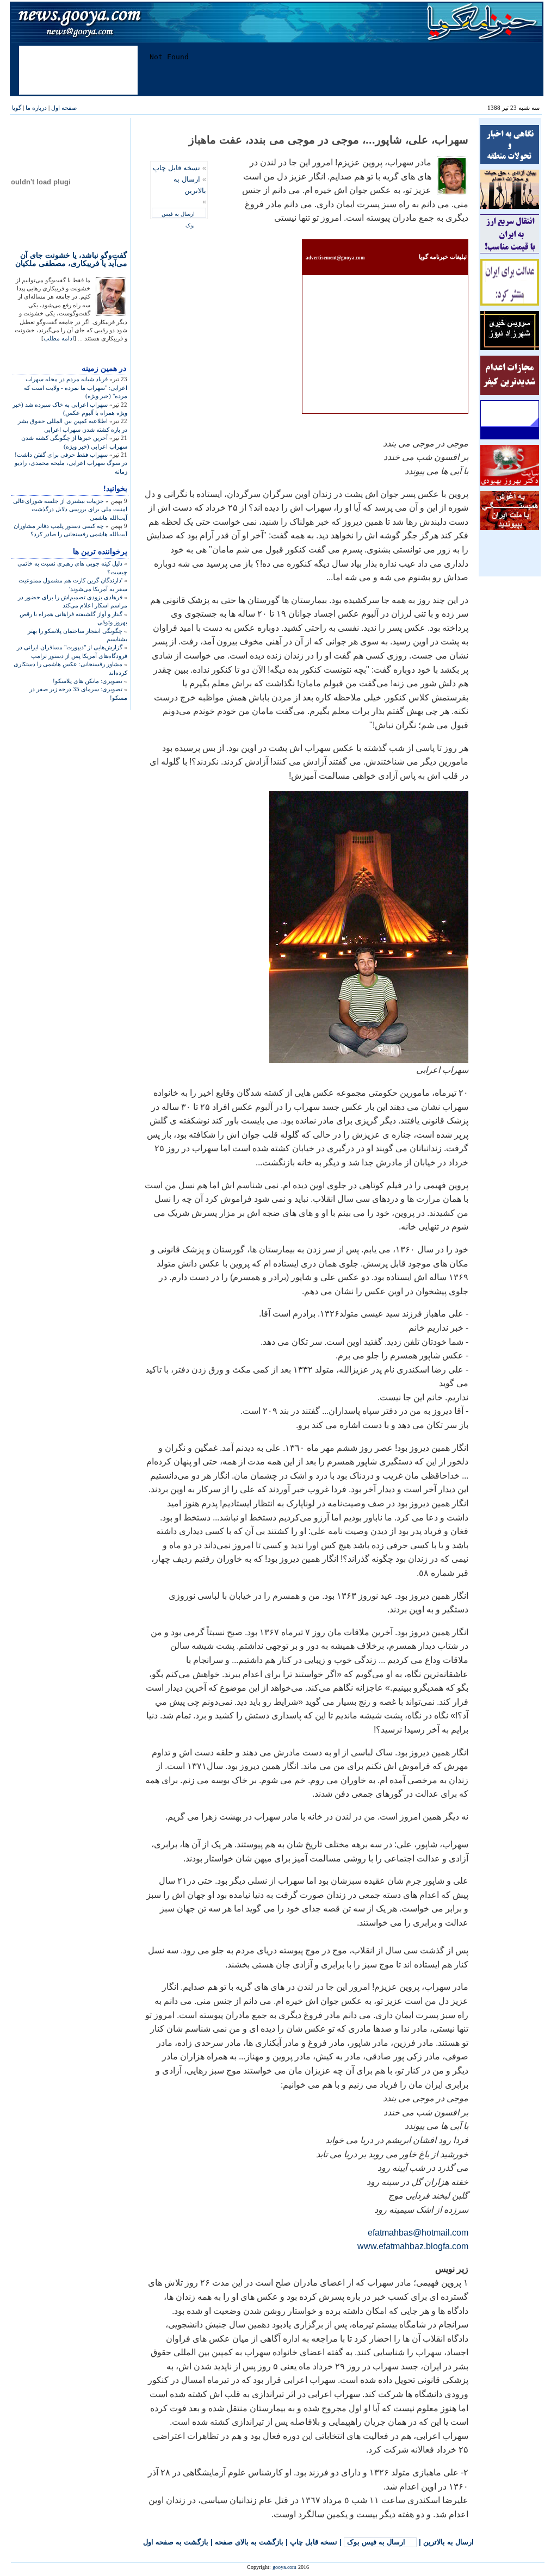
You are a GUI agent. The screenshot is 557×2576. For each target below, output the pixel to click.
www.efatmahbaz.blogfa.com (413, 2246)
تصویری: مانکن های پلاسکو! (88, 681)
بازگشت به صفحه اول (176, 2542)
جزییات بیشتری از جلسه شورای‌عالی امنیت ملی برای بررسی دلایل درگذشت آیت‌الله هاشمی (70, 509)
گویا (17, 108)
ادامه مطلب (59, 338)
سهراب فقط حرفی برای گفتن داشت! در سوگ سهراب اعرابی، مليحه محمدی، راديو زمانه (71, 463)
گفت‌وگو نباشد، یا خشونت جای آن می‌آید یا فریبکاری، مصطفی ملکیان (71, 259)
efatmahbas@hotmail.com (418, 2233)
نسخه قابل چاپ (177, 168)
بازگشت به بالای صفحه (249, 2542)
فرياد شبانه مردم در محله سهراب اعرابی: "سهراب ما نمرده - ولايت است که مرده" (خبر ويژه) (76, 387)
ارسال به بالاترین (448, 2542)
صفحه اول (64, 108)
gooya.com (284, 2567)
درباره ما (36, 108)
